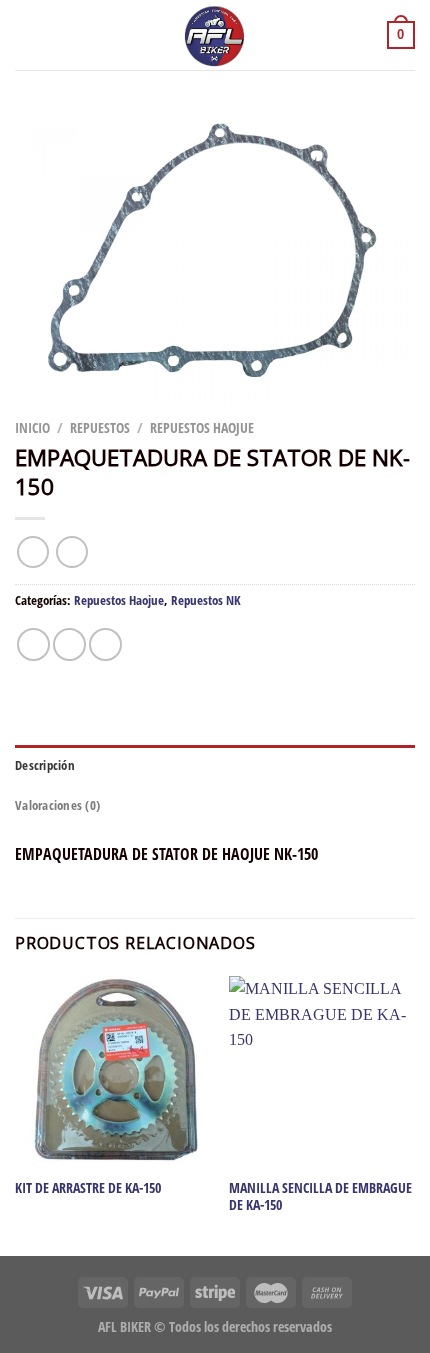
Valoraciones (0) (57, 805)
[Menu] (27, 34)
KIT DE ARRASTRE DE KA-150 (88, 1188)
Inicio (32, 427)
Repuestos (100, 427)
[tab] (215, 765)
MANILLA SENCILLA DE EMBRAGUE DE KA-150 (320, 1196)
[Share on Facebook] (69, 644)
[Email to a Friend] (105, 644)
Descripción (45, 765)
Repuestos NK (206, 600)
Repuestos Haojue (202, 427)
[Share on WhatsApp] (33, 644)
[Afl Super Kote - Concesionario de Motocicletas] (215, 35)
